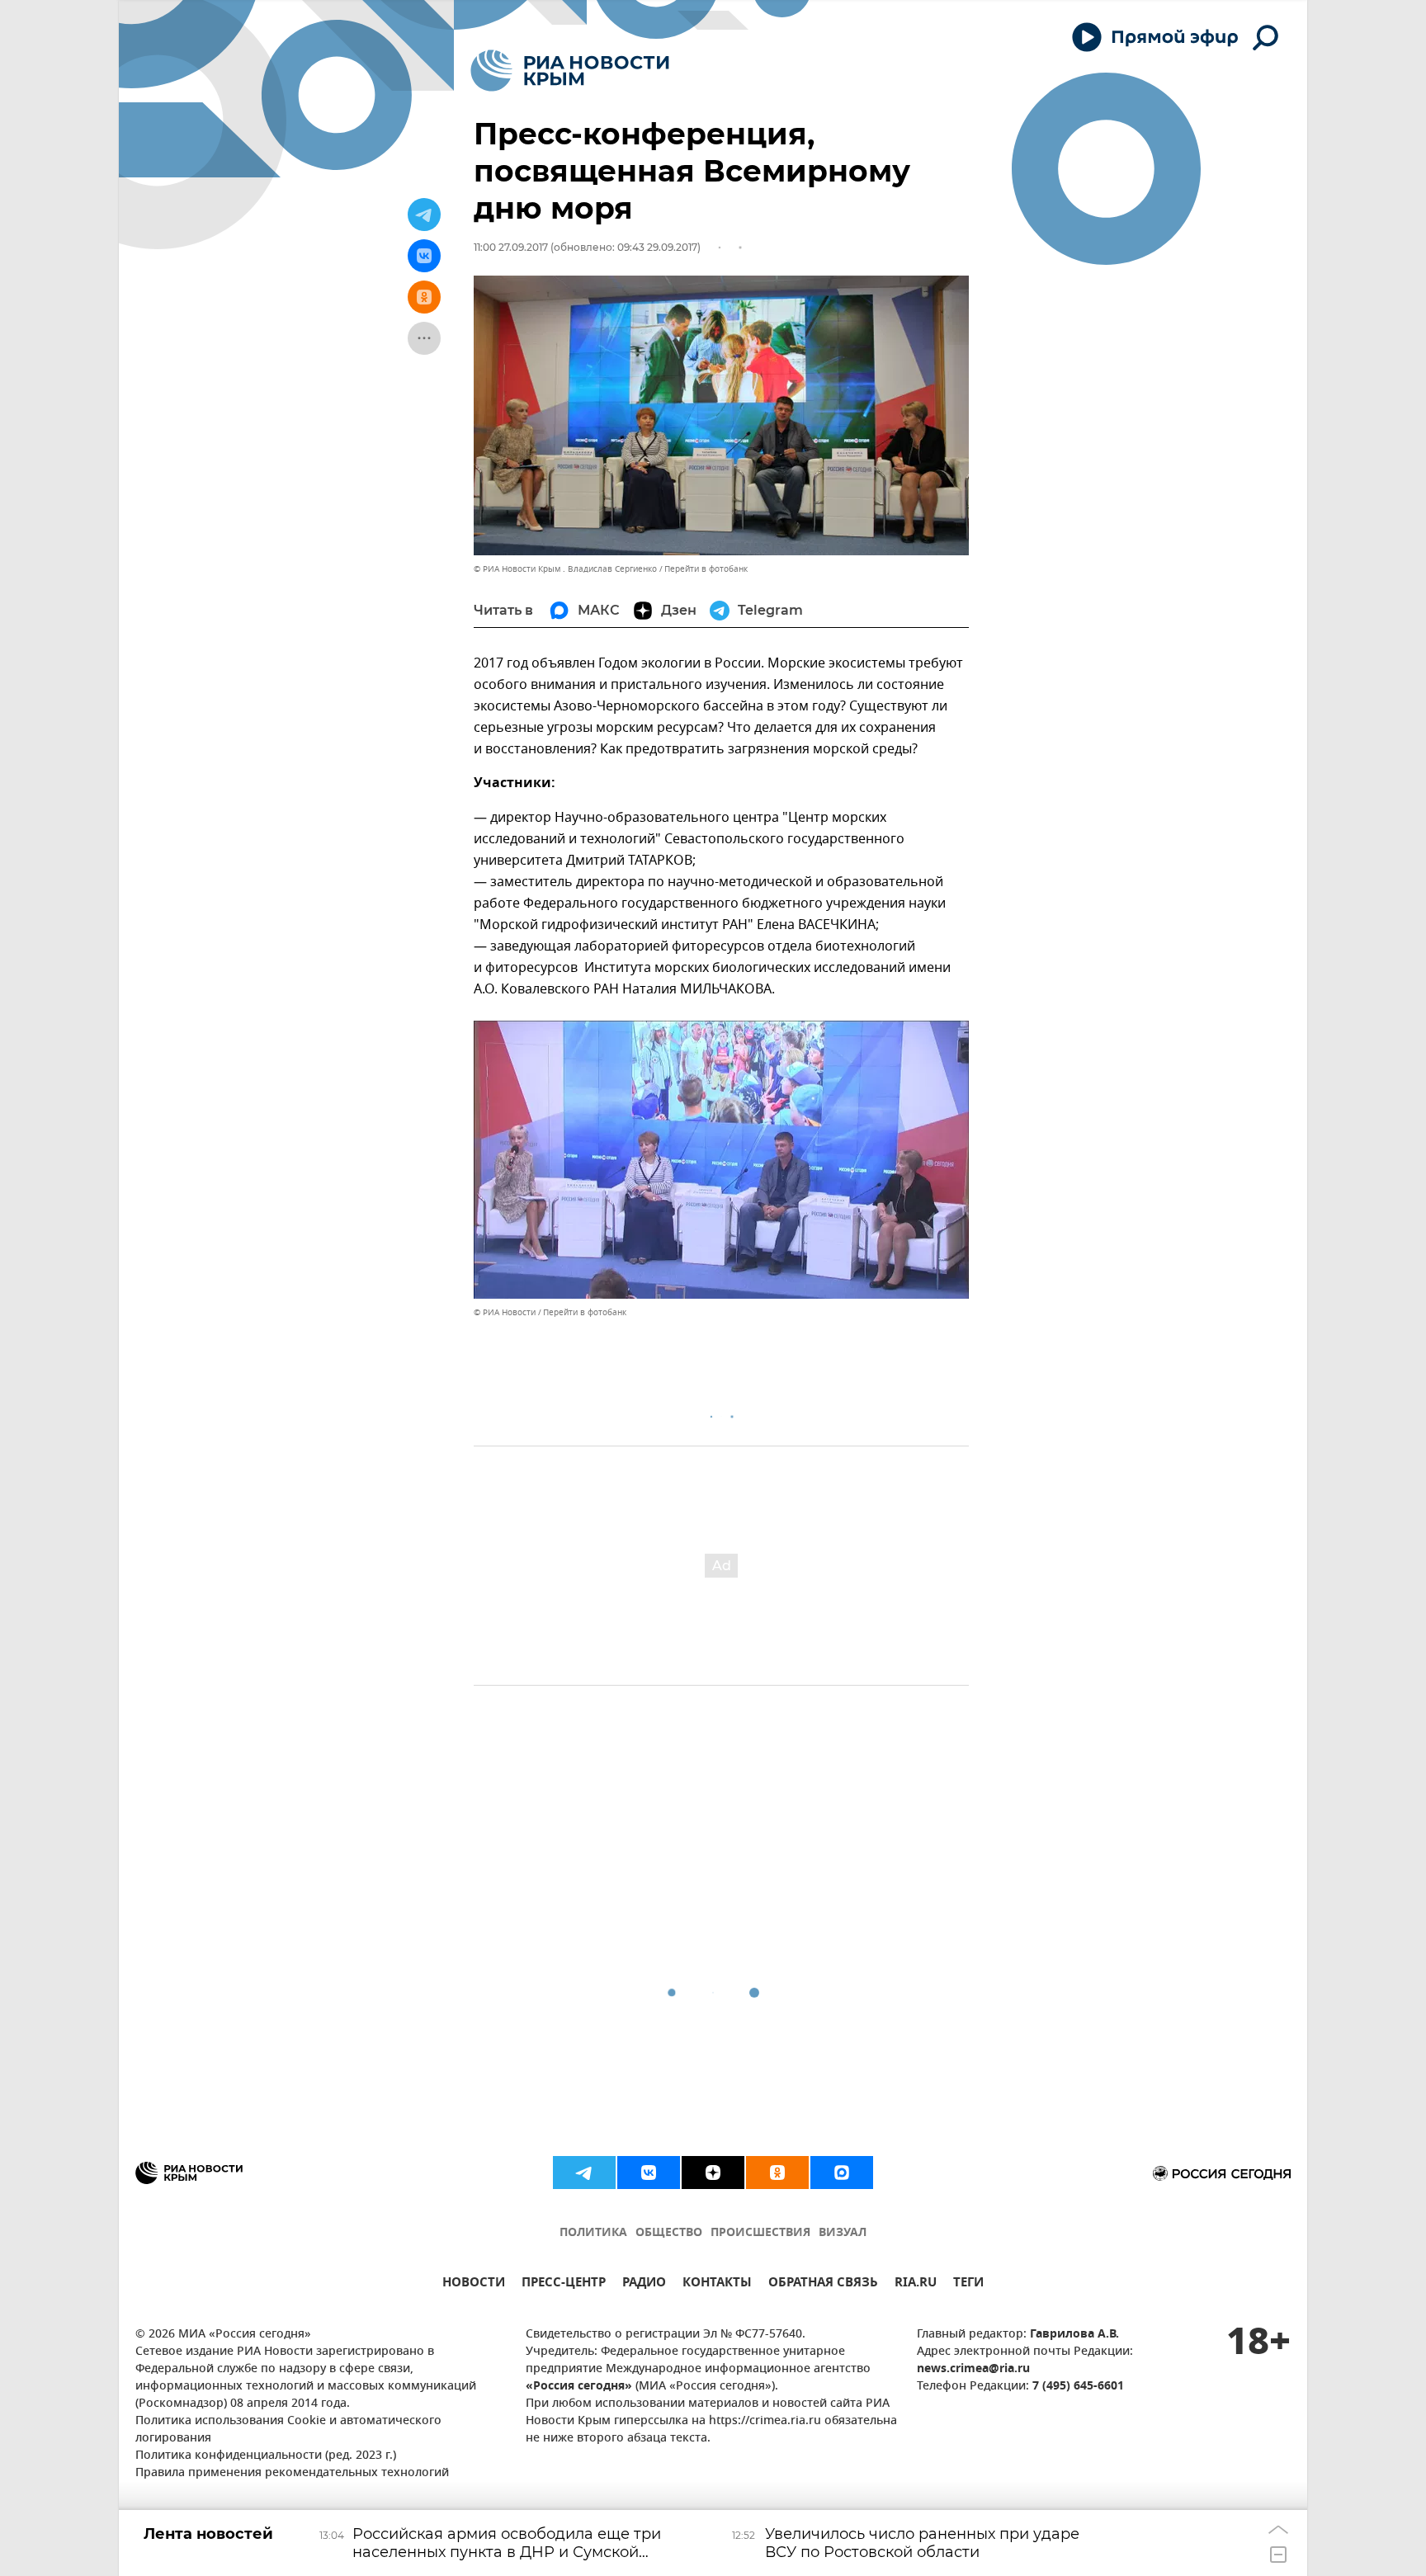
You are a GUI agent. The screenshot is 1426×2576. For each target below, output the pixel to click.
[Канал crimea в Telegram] (584, 2173)
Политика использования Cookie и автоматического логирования (288, 2430)
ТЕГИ (968, 2284)
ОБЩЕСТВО (669, 2233)
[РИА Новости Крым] (570, 71)
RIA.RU (916, 2284)
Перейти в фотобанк (706, 569)
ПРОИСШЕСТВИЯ (760, 2233)
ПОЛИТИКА (593, 2233)
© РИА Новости (505, 1312)
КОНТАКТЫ (717, 2284)
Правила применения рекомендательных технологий (292, 2473)
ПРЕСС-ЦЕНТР (564, 2284)
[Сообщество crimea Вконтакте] (649, 2173)
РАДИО (644, 2284)
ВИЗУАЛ (843, 2233)
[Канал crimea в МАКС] (842, 2173)
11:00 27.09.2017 (511, 247)
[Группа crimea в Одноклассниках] (777, 2173)
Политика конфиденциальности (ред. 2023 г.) (266, 2456)
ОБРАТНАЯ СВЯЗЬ (823, 2284)
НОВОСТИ (474, 2284)
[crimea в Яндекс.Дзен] (713, 2173)
